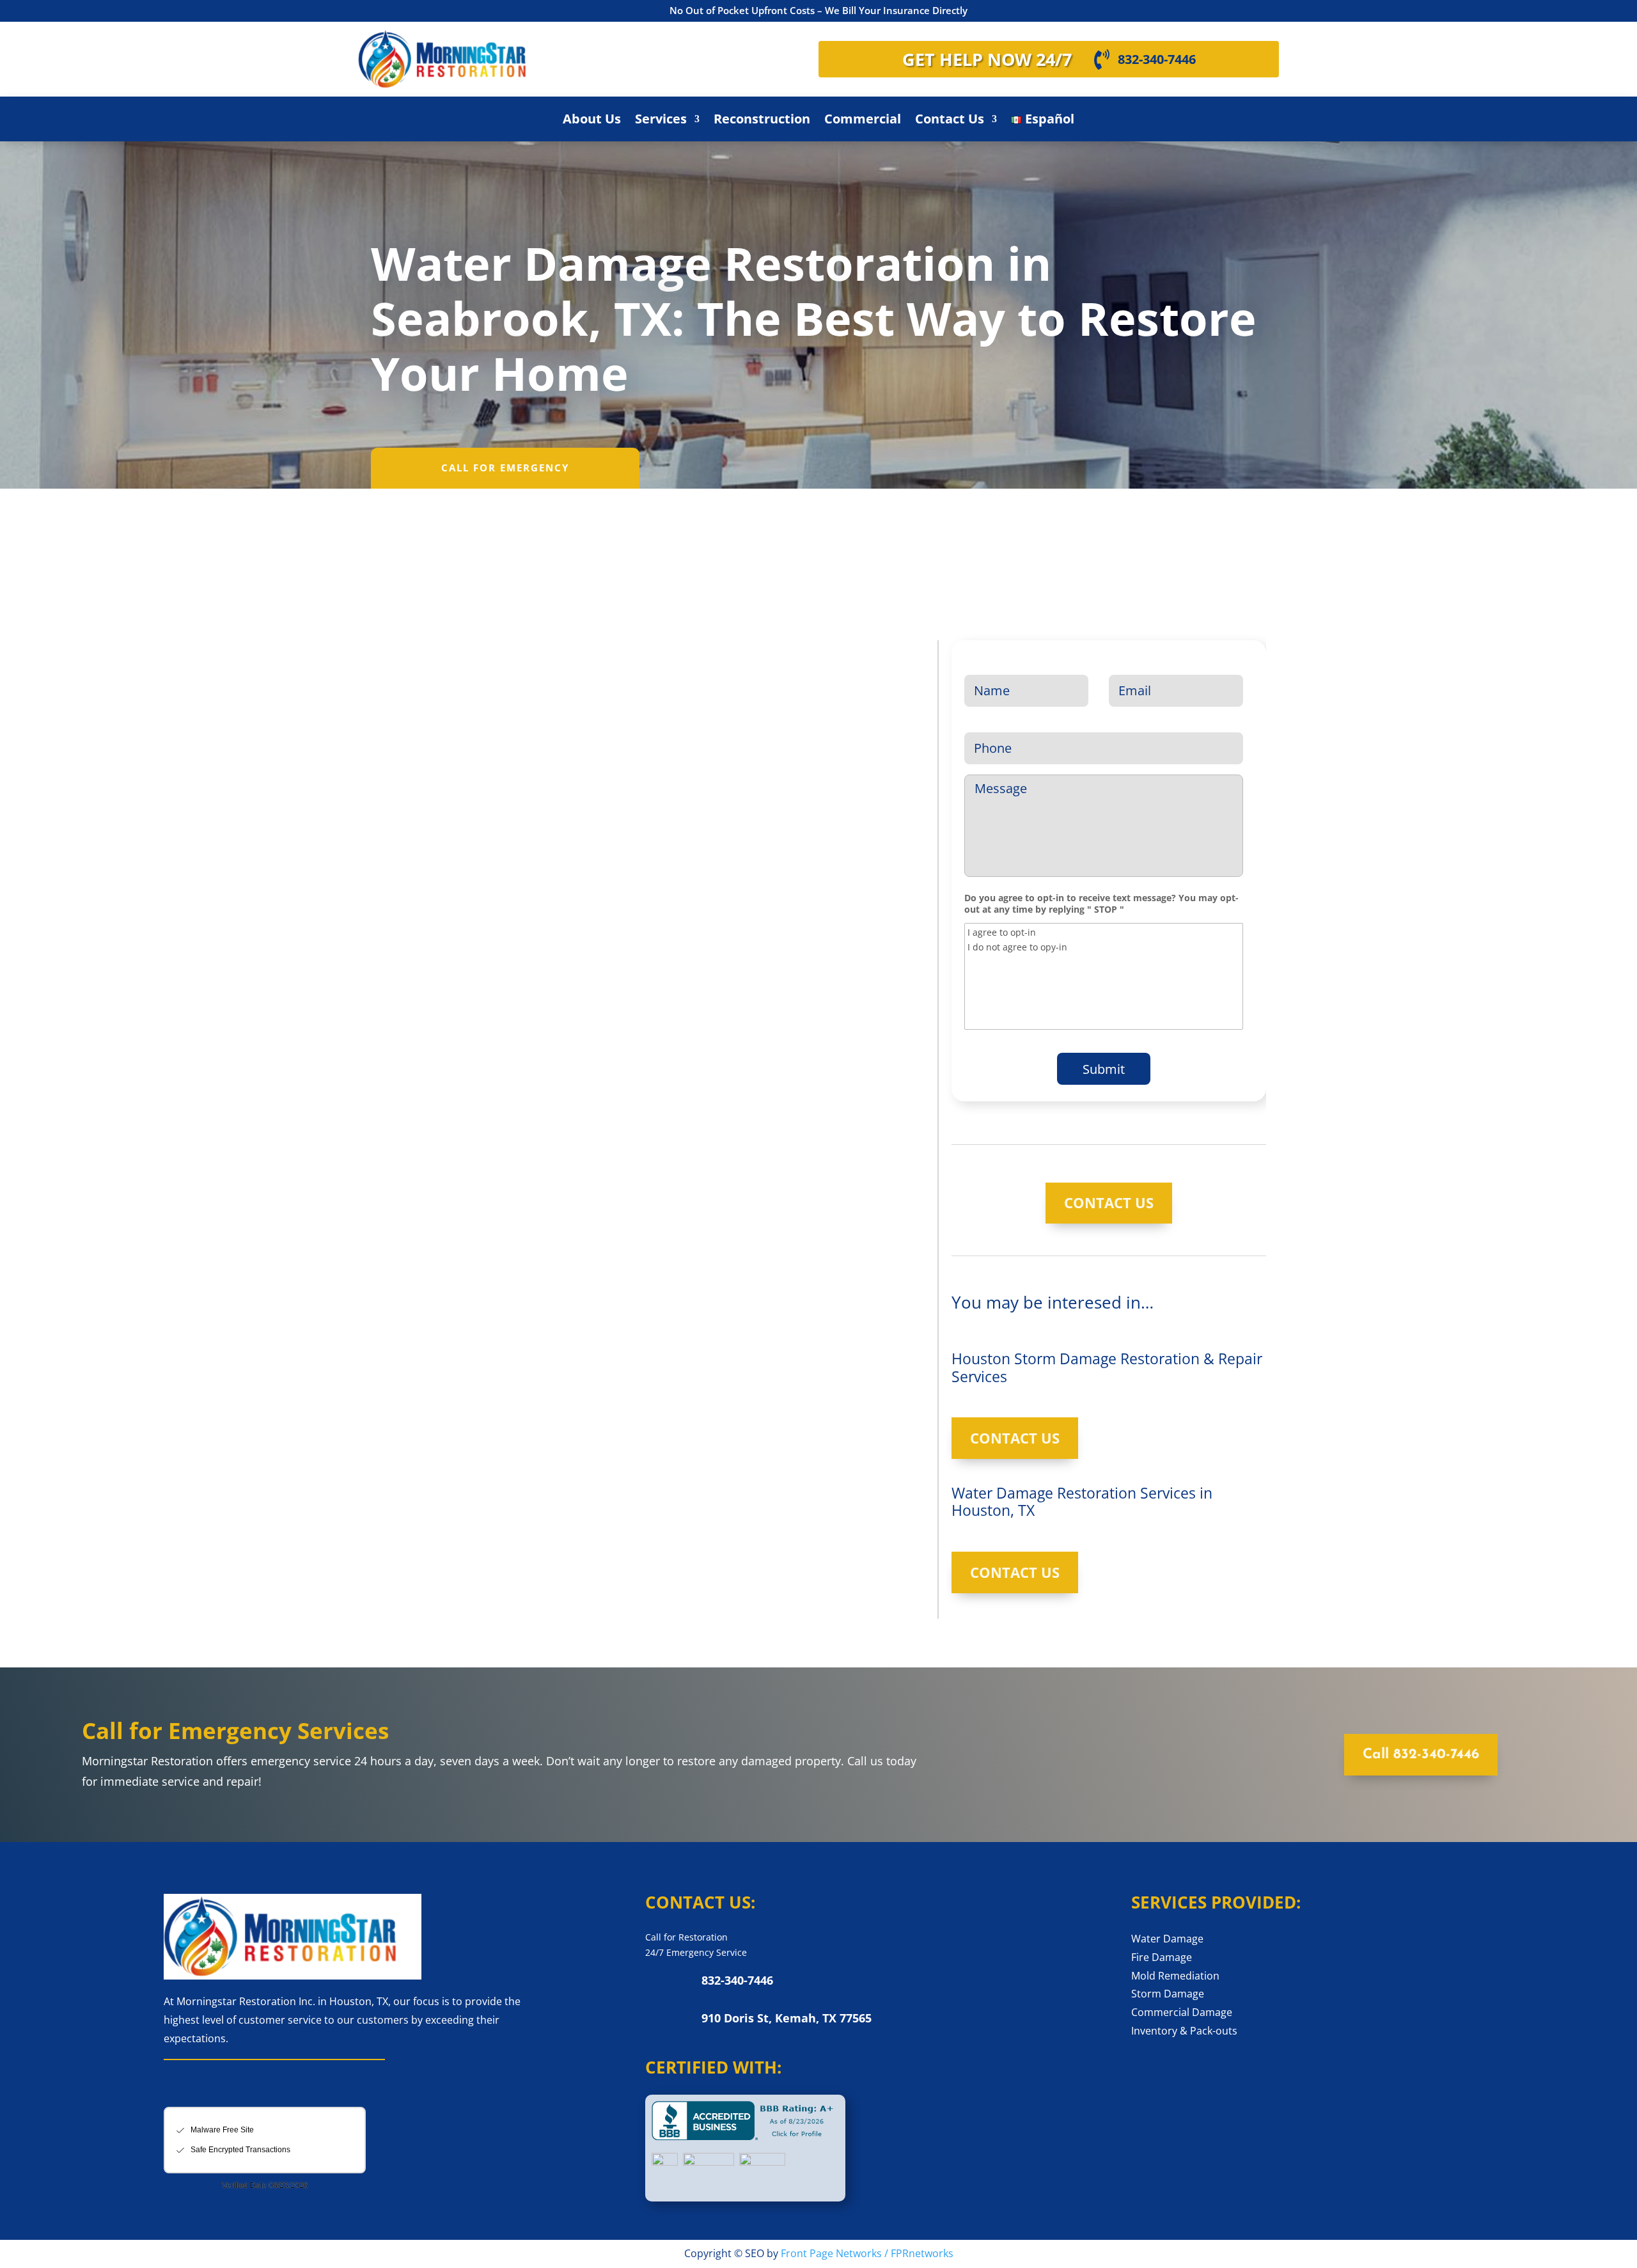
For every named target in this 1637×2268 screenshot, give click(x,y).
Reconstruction (762, 121)
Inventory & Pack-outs (1184, 2031)
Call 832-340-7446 (1421, 1755)
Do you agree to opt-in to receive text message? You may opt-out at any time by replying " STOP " (1101, 904)
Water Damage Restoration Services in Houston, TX (1082, 1502)
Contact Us (950, 121)
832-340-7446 (1157, 59)
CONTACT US (1109, 1202)
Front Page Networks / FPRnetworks (867, 2253)
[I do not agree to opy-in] (1104, 947)
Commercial (863, 121)
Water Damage (1167, 1939)
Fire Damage (1162, 1957)
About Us (592, 121)
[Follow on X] (211, 2088)
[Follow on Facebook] (178, 2088)
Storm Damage (1168, 1994)
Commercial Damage (1182, 2012)
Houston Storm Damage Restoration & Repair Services (1107, 1367)
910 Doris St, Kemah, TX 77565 (787, 2018)
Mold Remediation (1175, 1976)
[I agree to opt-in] (1104, 932)
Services (661, 121)
